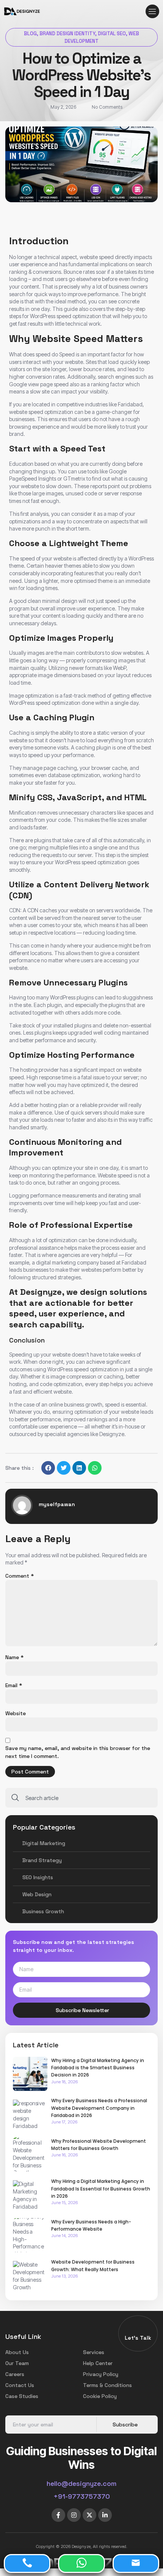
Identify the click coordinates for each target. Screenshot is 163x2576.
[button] (152, 11)
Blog (30, 34)
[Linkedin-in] (105, 2515)
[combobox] (81, 1798)
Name (14, 1657)
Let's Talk (138, 2338)
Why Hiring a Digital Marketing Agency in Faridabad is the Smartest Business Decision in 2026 (98, 2068)
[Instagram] (74, 2515)
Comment (20, 1576)
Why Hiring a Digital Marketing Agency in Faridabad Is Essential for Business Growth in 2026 (101, 2188)
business (119, 286)
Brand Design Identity (67, 34)
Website (16, 1713)
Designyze (112, 1434)
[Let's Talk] (138, 2329)
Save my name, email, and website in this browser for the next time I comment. (78, 1752)
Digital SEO (112, 34)
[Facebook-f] (58, 2515)
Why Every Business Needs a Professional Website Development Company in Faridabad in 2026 (99, 2108)
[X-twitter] (89, 2515)
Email (14, 1685)
